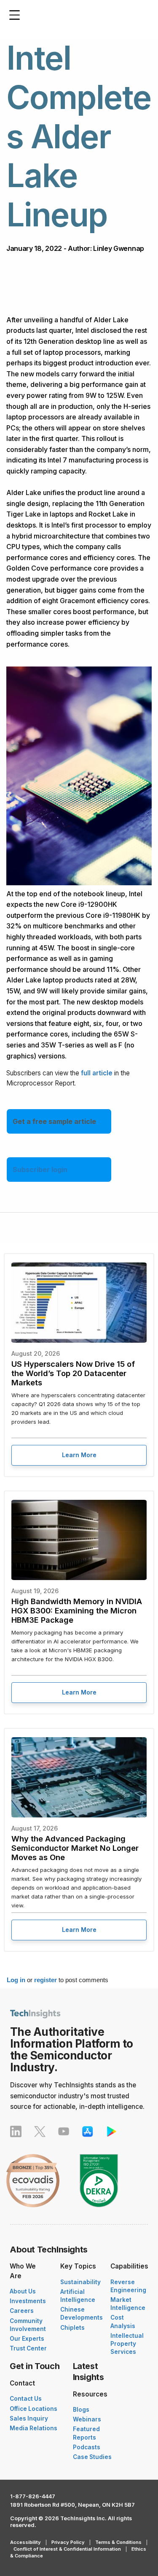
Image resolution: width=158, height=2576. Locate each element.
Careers (22, 2311)
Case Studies (92, 2457)
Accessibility (25, 2542)
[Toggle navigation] (17, 15)
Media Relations (33, 2428)
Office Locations (33, 2409)
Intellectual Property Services (127, 2344)
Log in (16, 1980)
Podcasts (87, 2447)
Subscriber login (40, 1170)
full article (97, 1073)
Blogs (81, 2410)
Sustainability (80, 2282)
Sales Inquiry (29, 2418)
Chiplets (72, 2328)
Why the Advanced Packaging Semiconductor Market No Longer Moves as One (75, 1848)
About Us (23, 2291)
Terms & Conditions (118, 2542)
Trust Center (28, 2348)
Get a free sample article (54, 1121)
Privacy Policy (68, 2542)
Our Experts (27, 2339)
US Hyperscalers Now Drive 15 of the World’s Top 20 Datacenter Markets (73, 1373)
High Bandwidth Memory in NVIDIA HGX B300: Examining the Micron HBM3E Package (77, 1610)
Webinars (87, 2419)
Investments (28, 2301)
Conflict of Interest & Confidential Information (67, 2549)
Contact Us (26, 2399)
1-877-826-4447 (33, 2496)
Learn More (79, 1455)
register (46, 1980)
